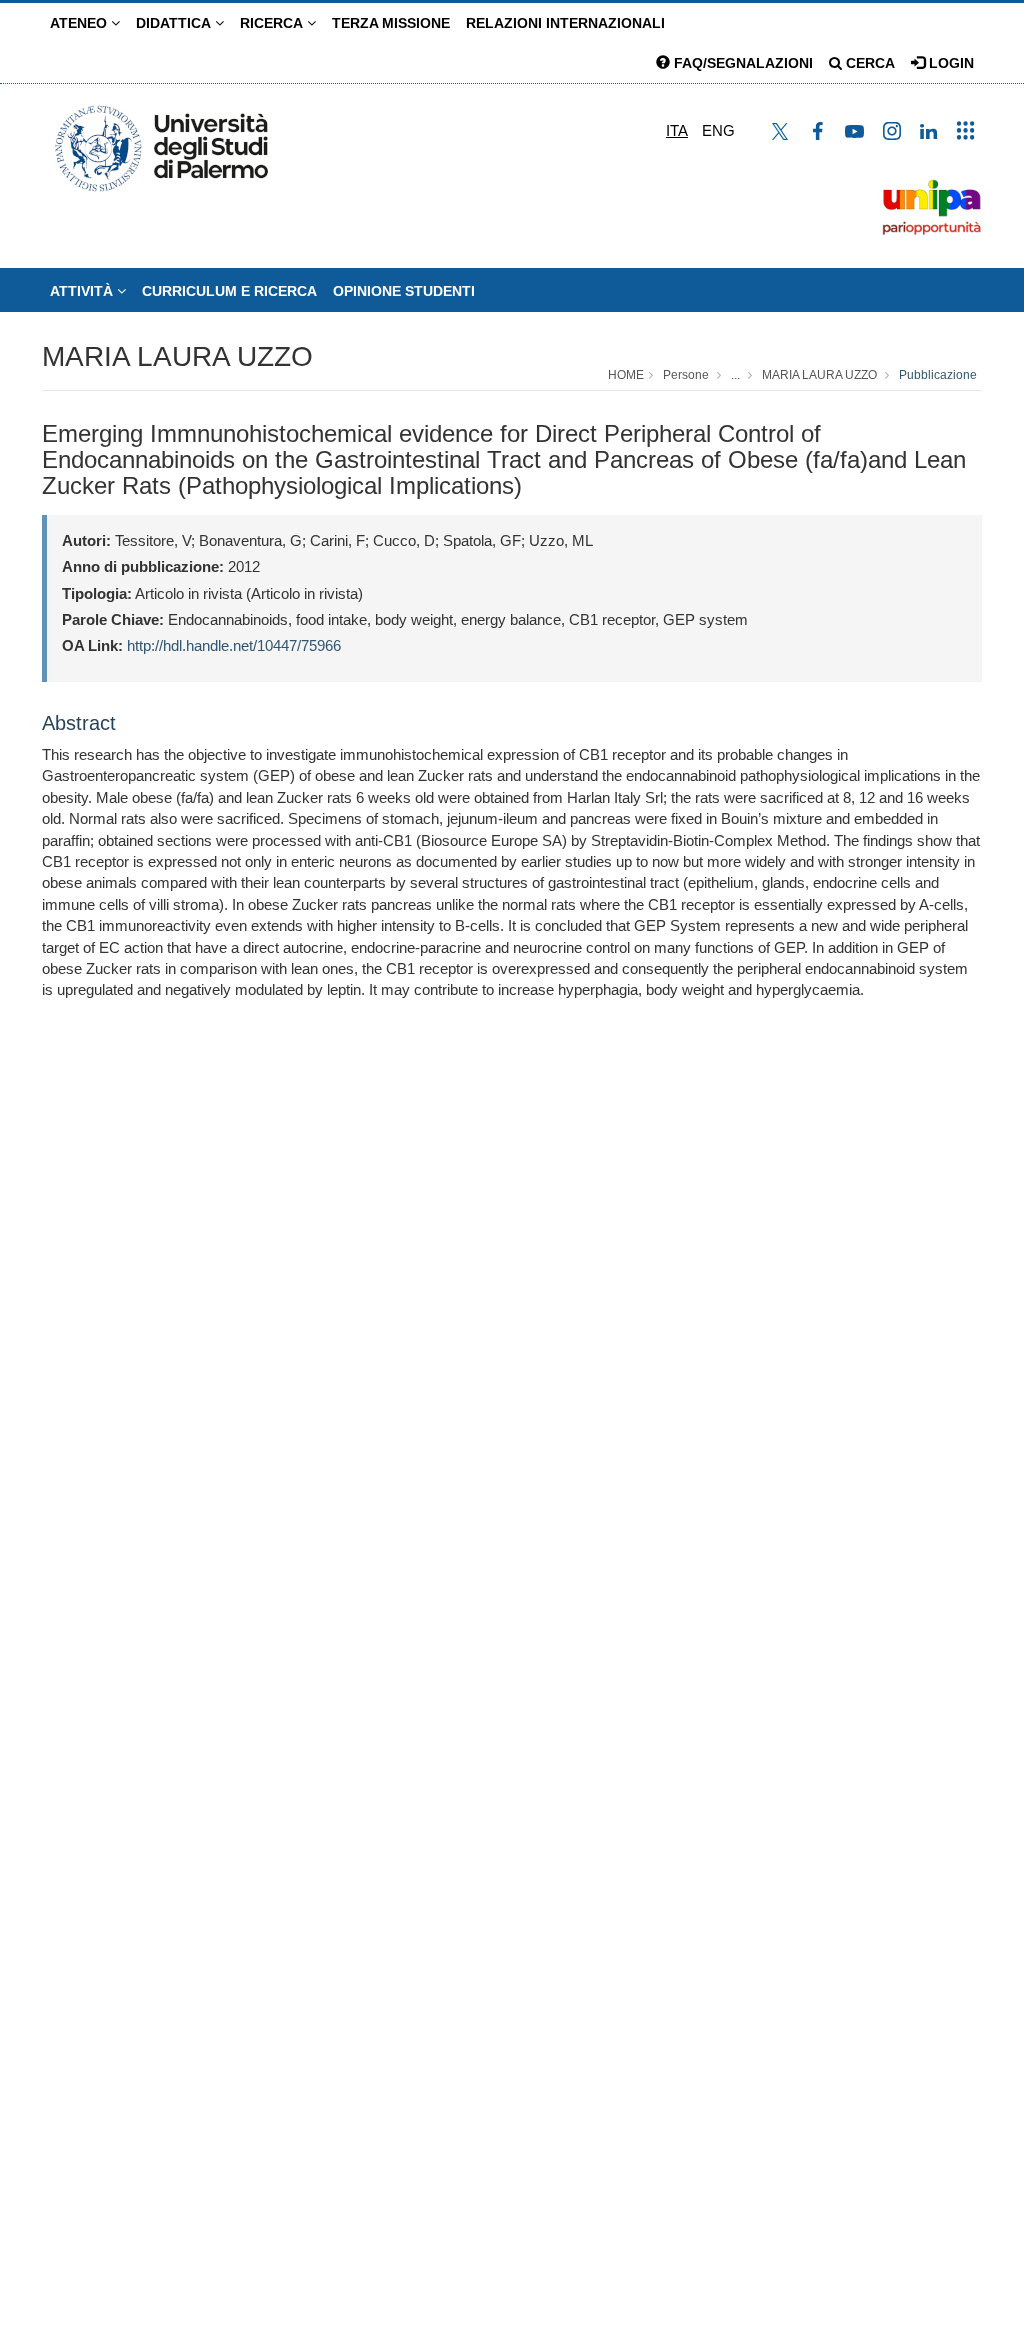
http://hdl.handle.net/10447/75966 (234, 645)
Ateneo (80, 23)
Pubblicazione (938, 375)
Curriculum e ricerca (229, 291)
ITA (677, 130)
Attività (83, 291)
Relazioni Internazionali (565, 23)
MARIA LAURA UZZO (177, 356)
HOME (626, 375)
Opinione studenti (404, 291)
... (735, 375)
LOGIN (949, 63)
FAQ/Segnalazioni (741, 63)
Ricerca (273, 23)
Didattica (175, 23)
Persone (686, 375)
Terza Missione (391, 23)
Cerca (868, 63)
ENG (718, 130)
